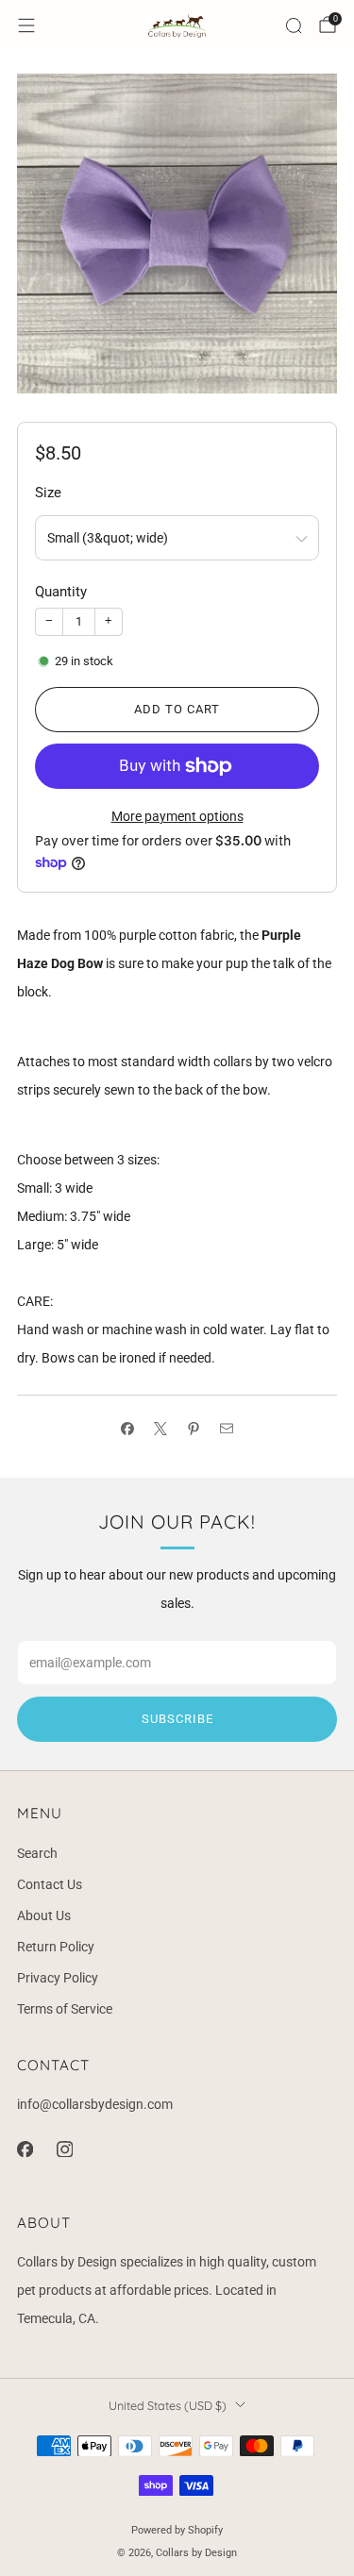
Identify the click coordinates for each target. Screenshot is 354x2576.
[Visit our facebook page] (25, 2149)
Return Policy (56, 1947)
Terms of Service (65, 2009)
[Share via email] (227, 1428)
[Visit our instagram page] (64, 2149)
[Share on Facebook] (128, 1428)
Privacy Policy (58, 1978)
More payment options (177, 816)
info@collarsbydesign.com (95, 2104)
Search (37, 1853)
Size (48, 493)
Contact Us (50, 1884)
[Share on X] (161, 1428)
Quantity (61, 592)
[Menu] (26, 25)
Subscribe (177, 1719)
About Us (44, 1915)
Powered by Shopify (177, 2530)
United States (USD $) (168, 2405)
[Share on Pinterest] (194, 1428)
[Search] (294, 25)
